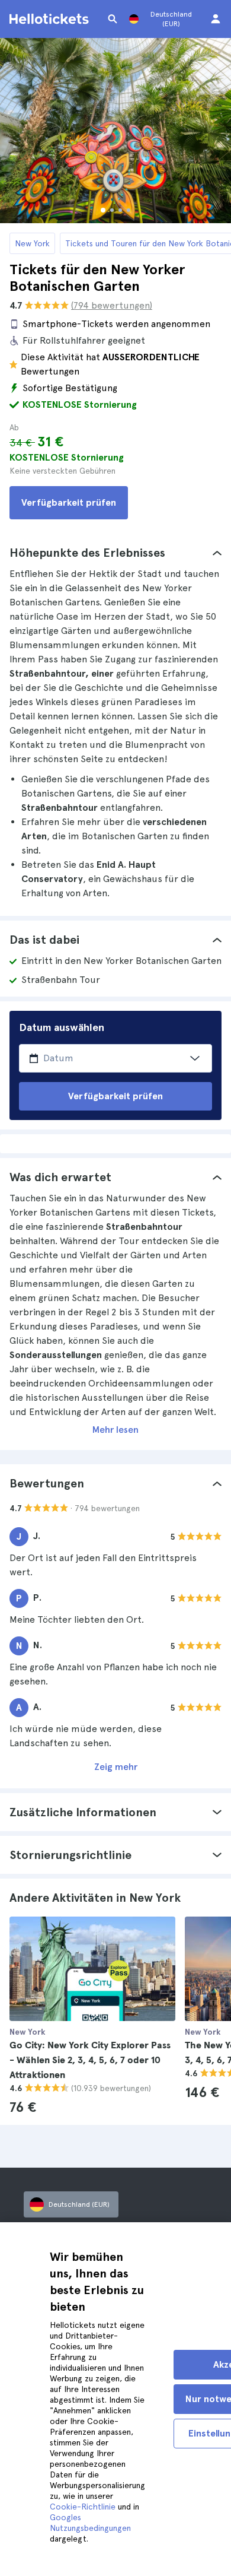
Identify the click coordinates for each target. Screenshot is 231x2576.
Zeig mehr (116, 1767)
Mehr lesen (115, 1430)
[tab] (115, 553)
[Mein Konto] (216, 19)
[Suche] (113, 19)
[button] (115, 553)
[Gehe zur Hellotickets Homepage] (51, 19)
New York (32, 243)
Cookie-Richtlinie (83, 2507)
